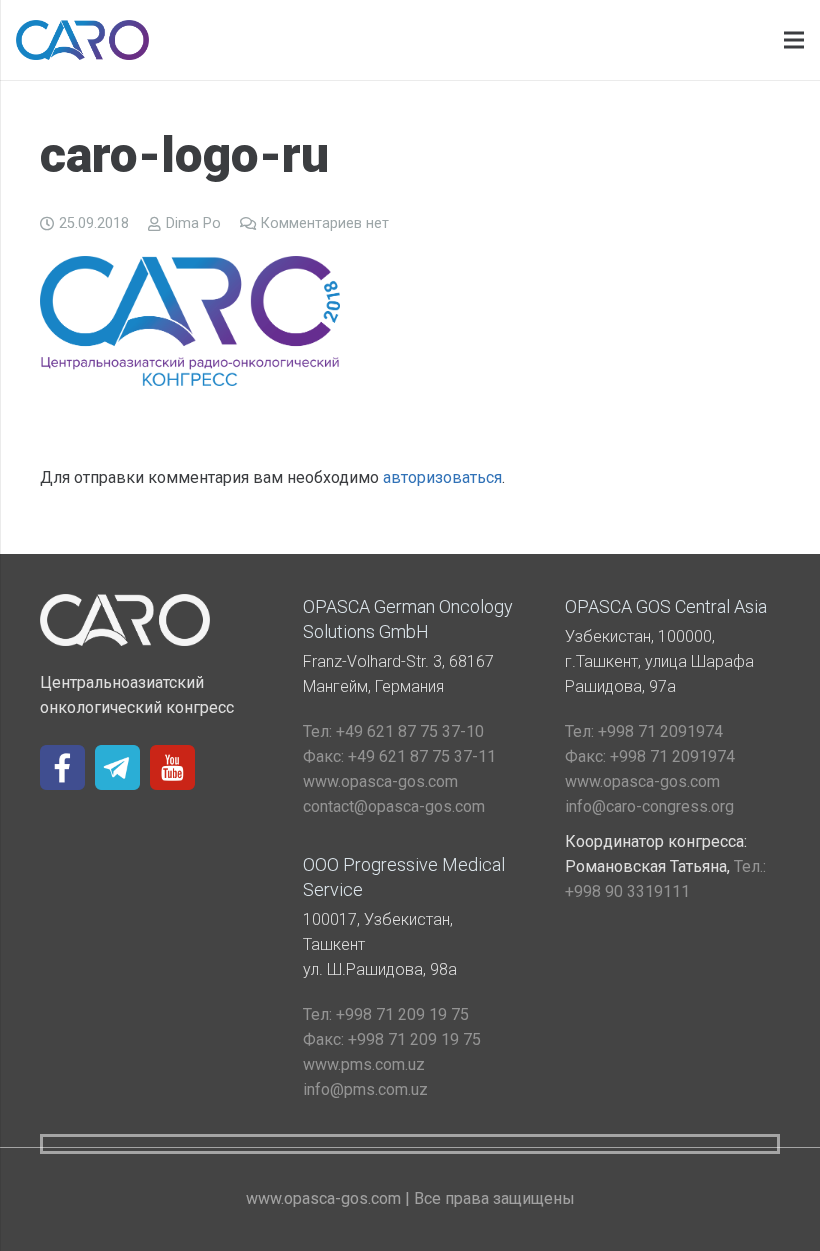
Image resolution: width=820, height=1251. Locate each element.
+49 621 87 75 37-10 (393, 731)
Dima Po (193, 223)
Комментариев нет (325, 223)
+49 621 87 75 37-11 (399, 756)
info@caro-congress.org (649, 806)
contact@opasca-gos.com (394, 806)
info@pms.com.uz (365, 1089)
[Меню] (794, 40)
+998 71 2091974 (644, 731)
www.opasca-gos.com (380, 781)
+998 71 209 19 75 (386, 1014)
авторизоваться (442, 477)
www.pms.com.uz (364, 1064)
